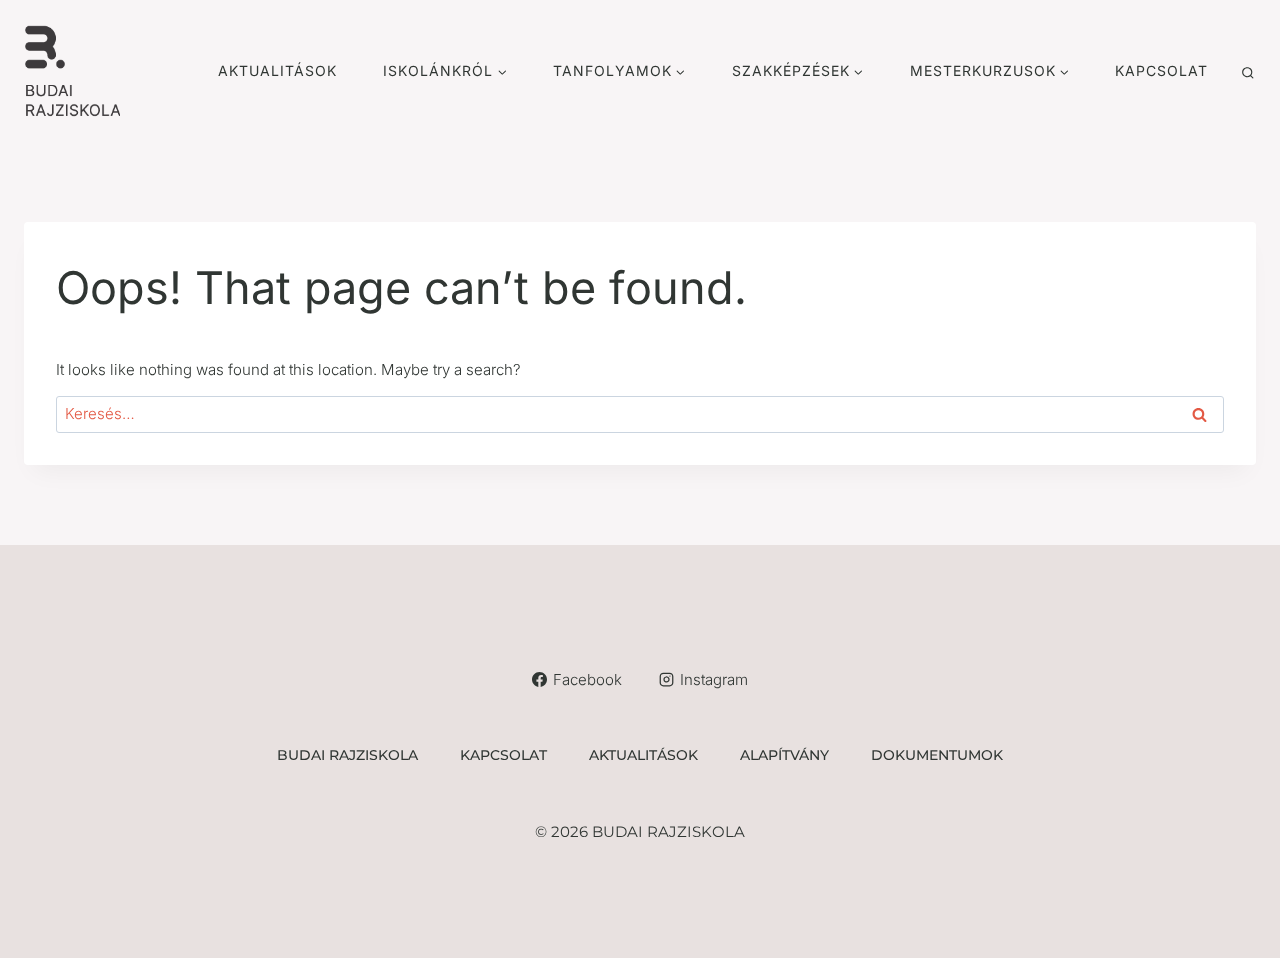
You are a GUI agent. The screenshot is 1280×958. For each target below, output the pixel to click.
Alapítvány (784, 755)
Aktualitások (277, 70)
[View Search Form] (1248, 74)
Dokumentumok (937, 755)
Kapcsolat (1161, 70)
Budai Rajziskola (347, 755)
